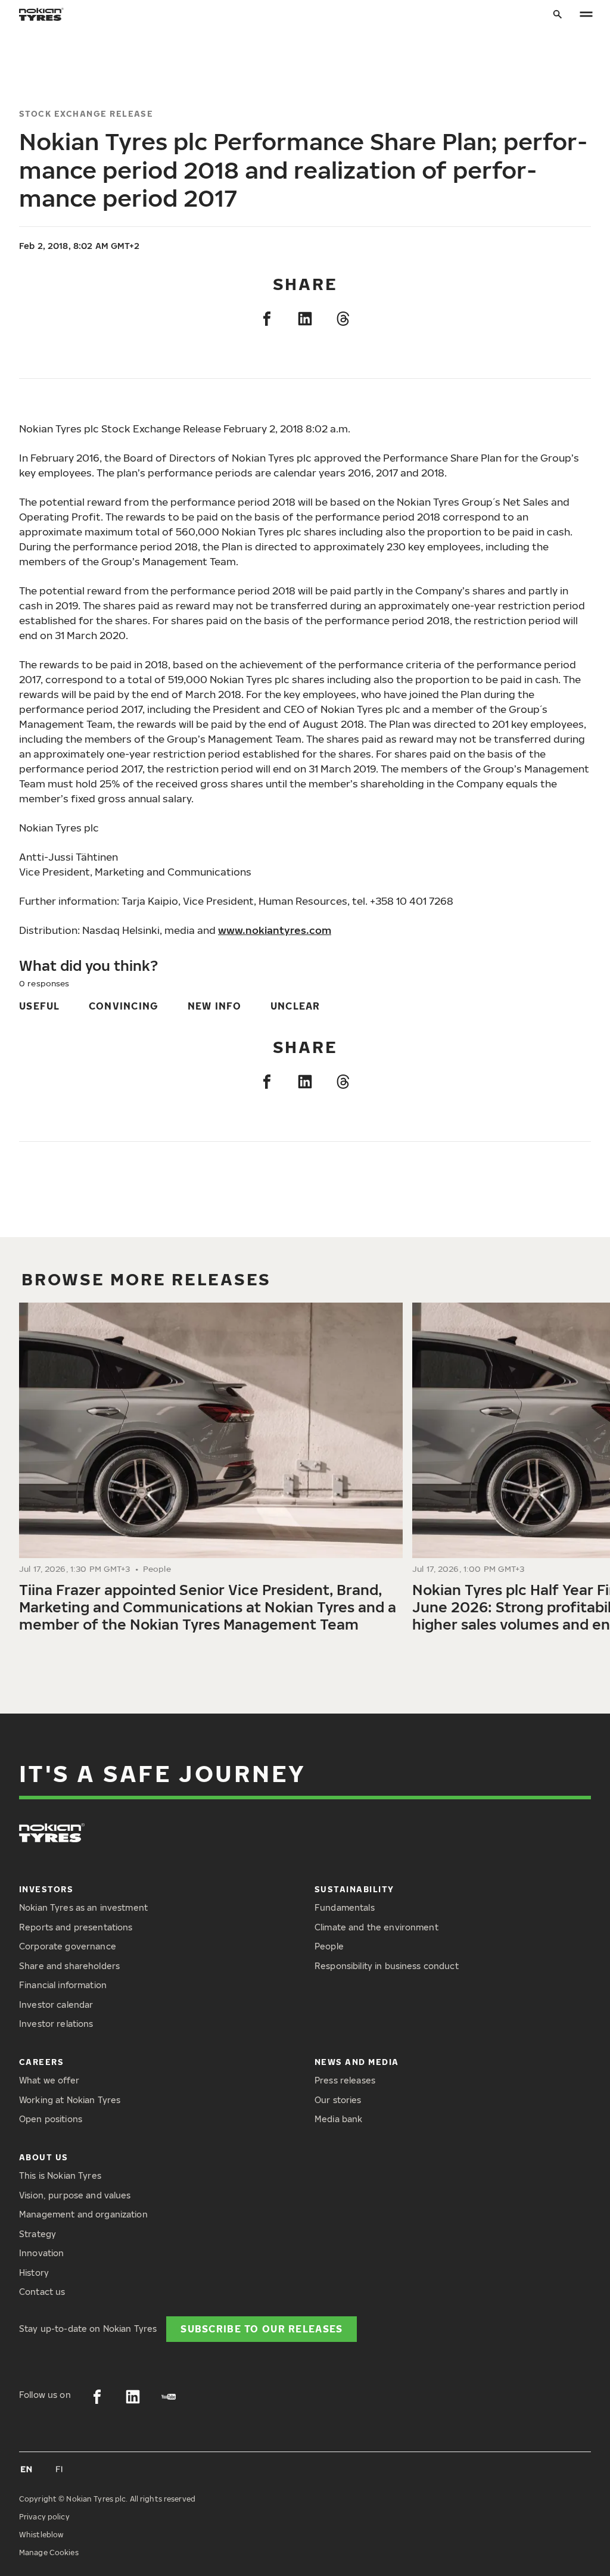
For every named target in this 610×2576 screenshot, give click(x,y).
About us (44, 2157)
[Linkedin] (305, 319)
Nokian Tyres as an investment (83, 1907)
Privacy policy (44, 2517)
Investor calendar (56, 2005)
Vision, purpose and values (75, 2195)
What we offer (49, 2080)
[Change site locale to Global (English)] (26, 2469)
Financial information (63, 1985)
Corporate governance (68, 1946)
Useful (40, 1006)
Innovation (41, 2253)
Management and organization (83, 2214)
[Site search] (558, 15)
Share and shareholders (69, 1966)
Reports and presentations (76, 1927)
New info (215, 1006)
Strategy (38, 2234)
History (34, 2273)
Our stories (338, 2100)
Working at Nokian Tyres (70, 2100)
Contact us (42, 2292)
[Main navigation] (586, 15)
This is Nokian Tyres (60, 2175)
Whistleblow (41, 2535)
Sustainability (354, 1889)
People (329, 1946)
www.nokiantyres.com (275, 930)
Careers (41, 2062)
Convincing (124, 1006)
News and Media (357, 2062)
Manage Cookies (49, 2552)
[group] (211, 1472)
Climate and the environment (376, 1927)
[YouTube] (169, 2397)
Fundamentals (345, 1907)
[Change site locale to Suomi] (60, 2469)
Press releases (345, 2080)
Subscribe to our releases (262, 2329)
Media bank (338, 2119)
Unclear (295, 1006)
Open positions (51, 2119)
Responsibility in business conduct (387, 1966)
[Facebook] (267, 319)
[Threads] (343, 319)
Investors (46, 1889)
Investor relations (56, 2024)
